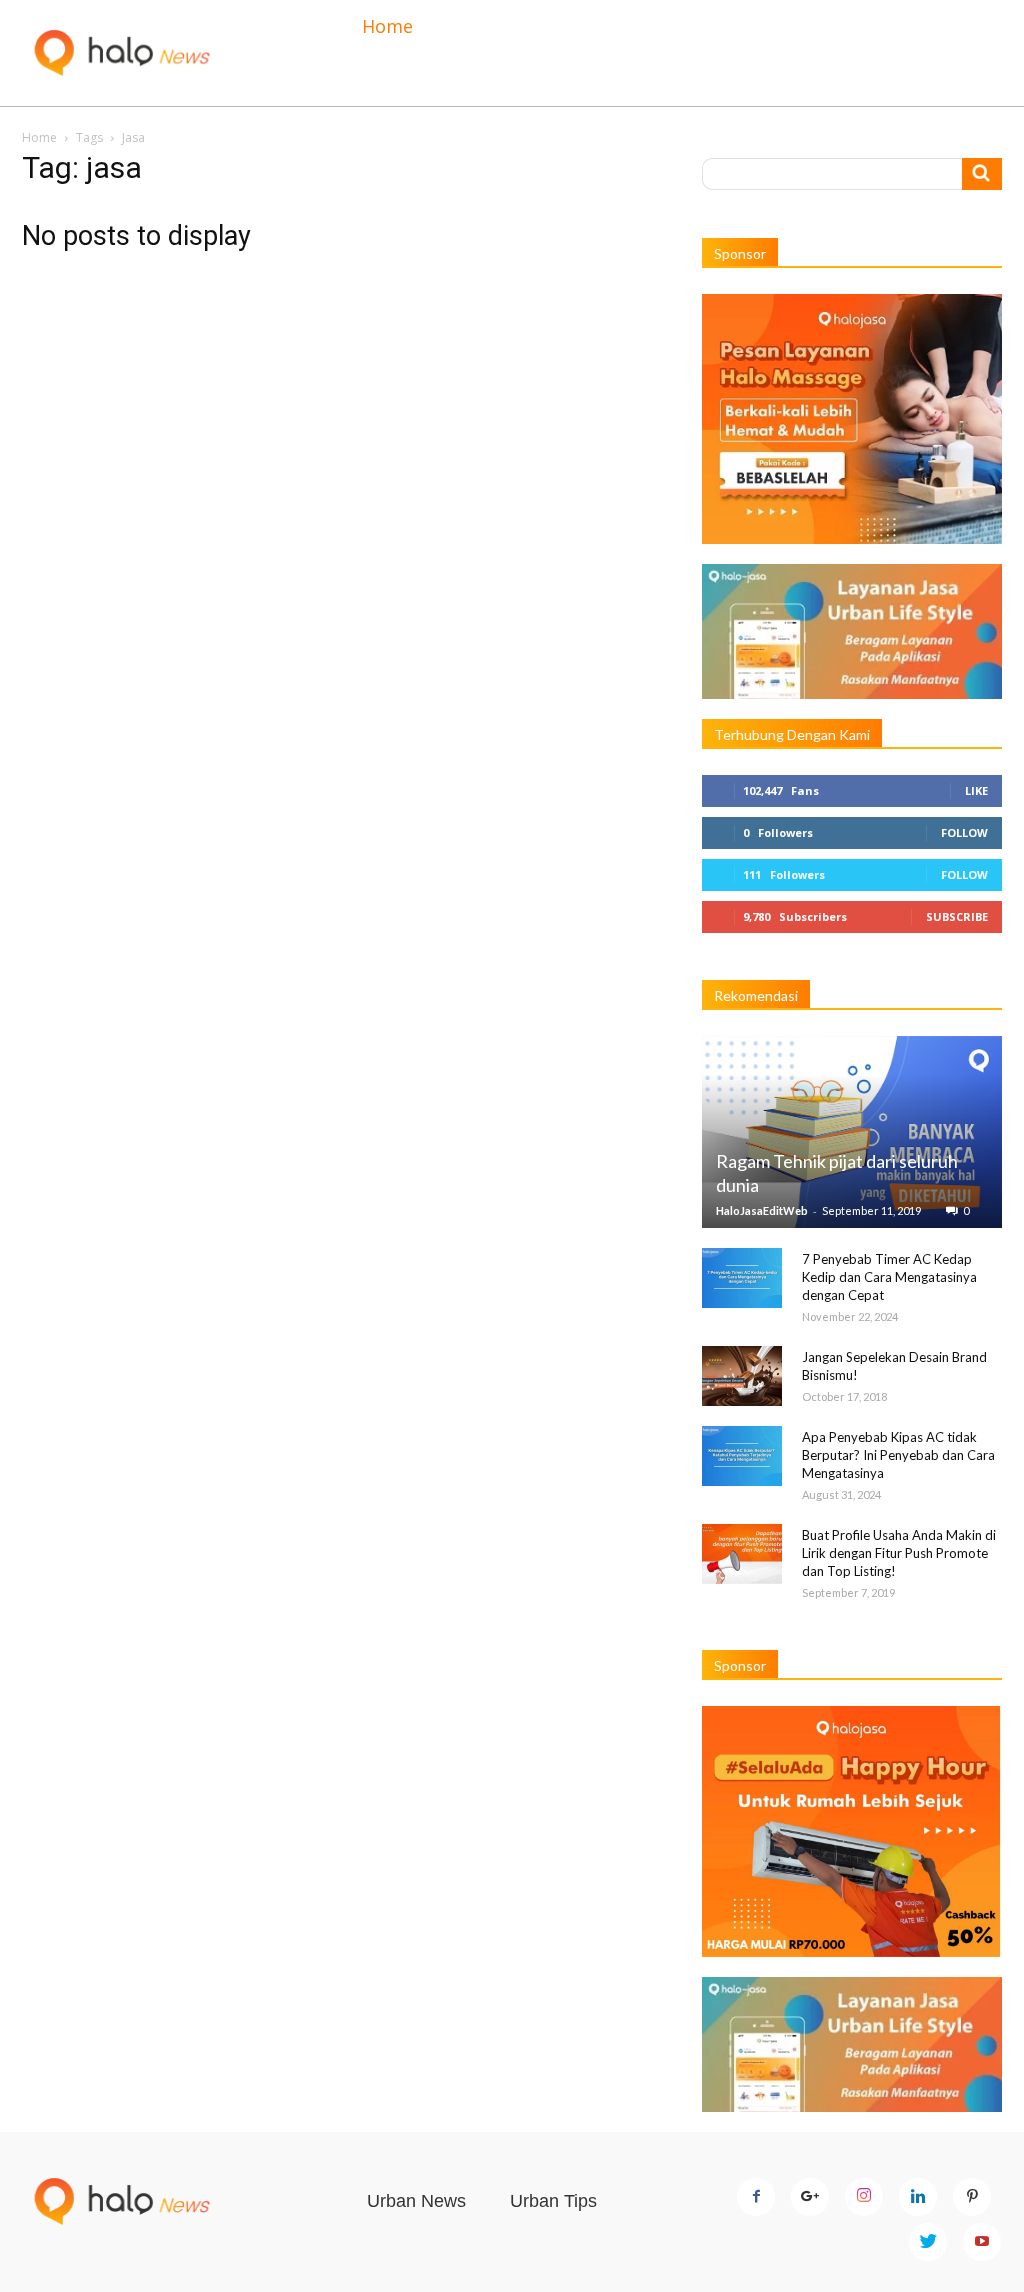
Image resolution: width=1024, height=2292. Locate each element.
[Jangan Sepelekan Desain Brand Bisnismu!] (742, 1376)
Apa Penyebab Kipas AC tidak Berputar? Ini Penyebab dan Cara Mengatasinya (898, 1455)
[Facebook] (756, 2197)
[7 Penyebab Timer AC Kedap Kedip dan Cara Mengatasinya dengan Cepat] (742, 1278)
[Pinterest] (972, 2197)
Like (976, 790)
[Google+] (810, 2197)
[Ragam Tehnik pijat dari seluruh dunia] (852, 1132)
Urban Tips (553, 2201)
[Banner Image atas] (852, 419)
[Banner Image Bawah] (852, 1831)
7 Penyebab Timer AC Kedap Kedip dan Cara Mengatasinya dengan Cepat (889, 1277)
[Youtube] (982, 2242)
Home (387, 26)
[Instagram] (864, 2197)
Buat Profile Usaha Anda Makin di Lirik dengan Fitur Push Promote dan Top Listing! (899, 1553)
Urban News (416, 2201)
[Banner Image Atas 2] (852, 631)
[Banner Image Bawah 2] (852, 2044)
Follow (964, 832)
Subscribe (957, 916)
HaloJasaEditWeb (762, 1210)
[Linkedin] (918, 2197)
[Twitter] (928, 2242)
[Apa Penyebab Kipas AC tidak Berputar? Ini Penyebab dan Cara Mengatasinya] (742, 1456)
